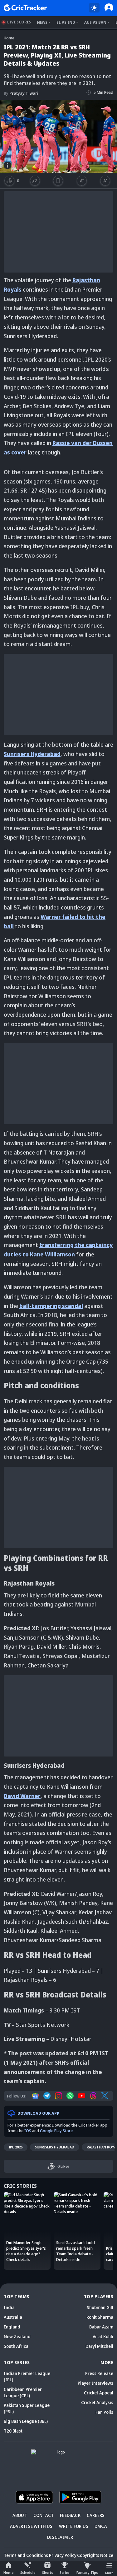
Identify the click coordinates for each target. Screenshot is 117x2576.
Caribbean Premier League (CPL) (23, 2392)
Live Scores (19, 22)
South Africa (16, 2346)
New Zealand (17, 2336)
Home (8, 2572)
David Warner (22, 1796)
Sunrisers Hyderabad (55, 2147)
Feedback (70, 2515)
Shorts (48, 2572)
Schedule (28, 2572)
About (20, 2515)
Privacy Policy (63, 2555)
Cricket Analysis (97, 2402)
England (12, 2327)
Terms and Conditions (26, 2555)
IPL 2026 (16, 2147)
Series (65, 2572)
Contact (44, 2515)
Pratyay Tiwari (21, 93)
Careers (96, 2515)
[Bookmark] (58, 181)
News (42, 22)
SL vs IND (66, 22)
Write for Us (74, 2526)
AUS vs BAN (95, 22)
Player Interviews (95, 2383)
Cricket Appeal (99, 2393)
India (9, 2307)
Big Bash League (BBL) (26, 2421)
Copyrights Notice (95, 2555)
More (109, 2573)
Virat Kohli (103, 2336)
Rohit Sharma (100, 2317)
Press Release (99, 2373)
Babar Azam (101, 2327)
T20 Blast (13, 2431)
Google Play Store (56, 2131)
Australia (13, 2317)
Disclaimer (60, 2537)
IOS (28, 2131)
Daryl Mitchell (99, 2346)
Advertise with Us (31, 2526)
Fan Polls (104, 2412)
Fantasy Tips (87, 2572)
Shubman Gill (100, 2307)
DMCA (101, 2526)
